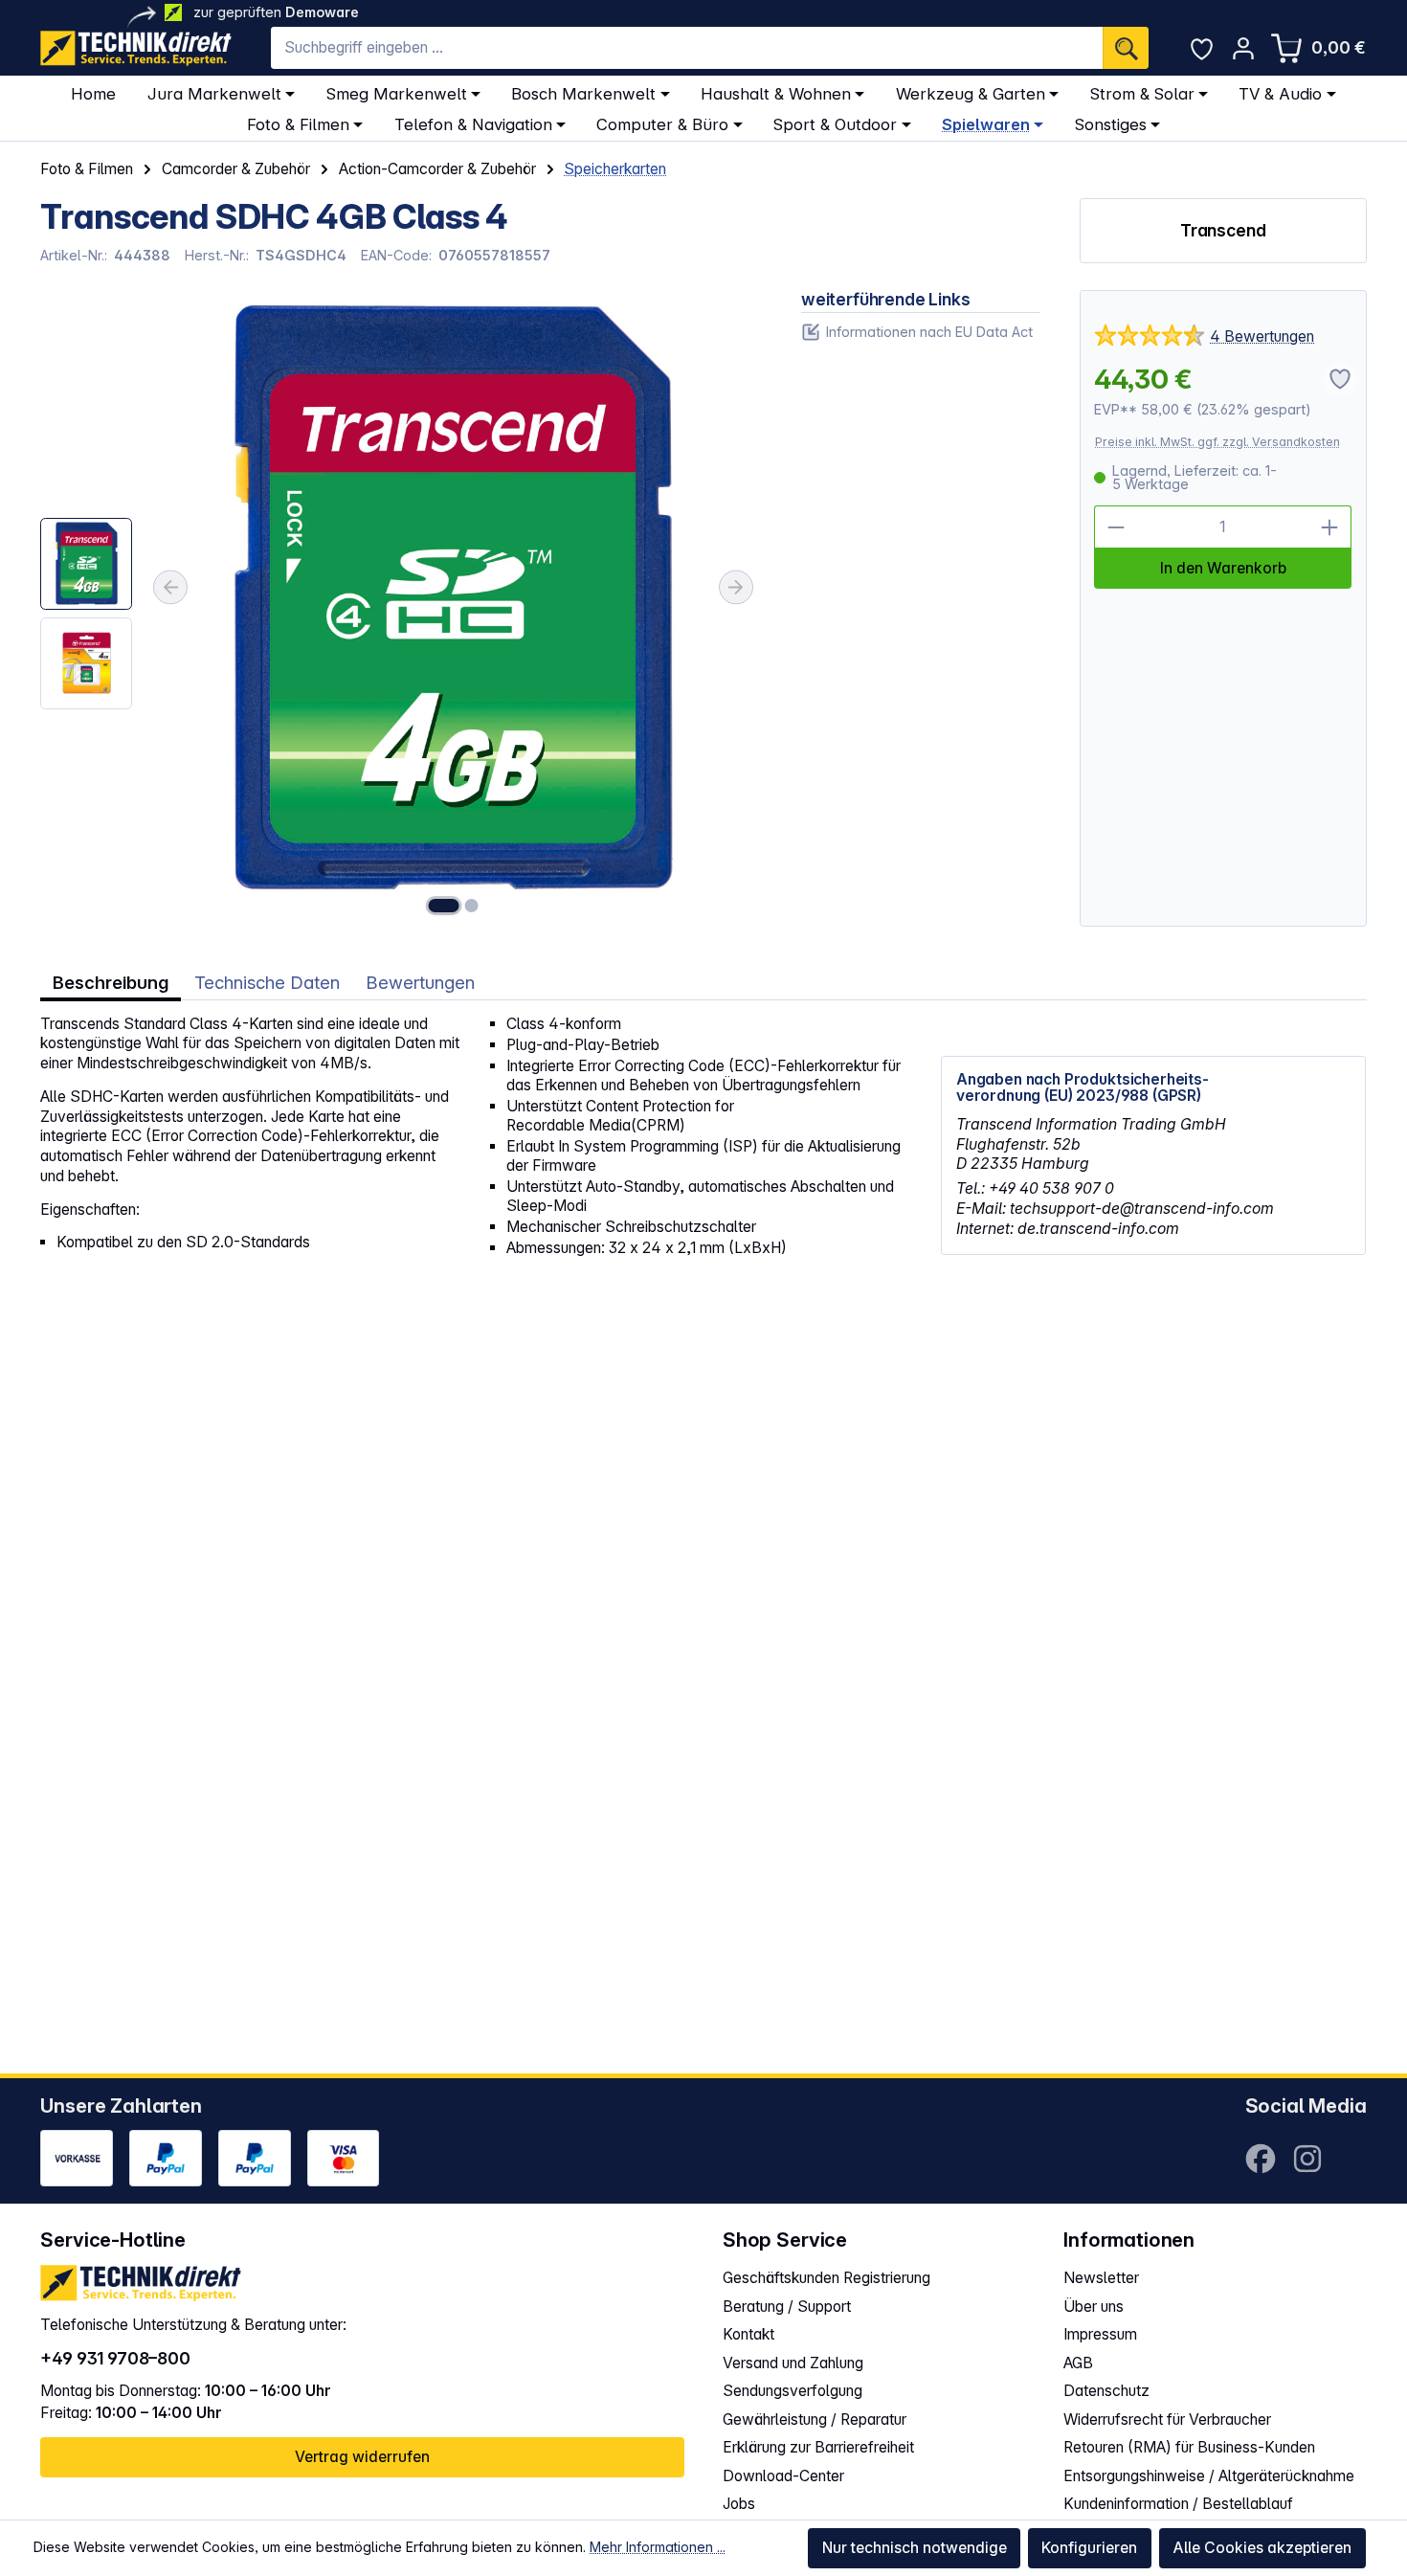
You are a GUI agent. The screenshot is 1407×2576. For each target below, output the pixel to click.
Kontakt (748, 2334)
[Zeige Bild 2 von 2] (472, 906)
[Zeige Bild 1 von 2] (443, 906)
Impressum (1100, 2334)
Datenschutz (1106, 2391)
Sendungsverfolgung (793, 2391)
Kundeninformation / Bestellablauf (1178, 2504)
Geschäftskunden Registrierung (826, 2278)
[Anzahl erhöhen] (1330, 527)
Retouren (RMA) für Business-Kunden (1189, 2447)
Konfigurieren (1089, 2548)
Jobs (739, 2504)
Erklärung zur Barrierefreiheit (818, 2447)
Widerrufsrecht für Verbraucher (1167, 2419)
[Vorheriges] (170, 587)
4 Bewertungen (1262, 336)
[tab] (111, 982)
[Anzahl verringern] (1116, 527)
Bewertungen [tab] (420, 982)
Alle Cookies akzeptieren (1262, 2548)
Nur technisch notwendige (915, 2548)
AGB (1078, 2363)
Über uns (1094, 2307)
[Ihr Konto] (1243, 48)
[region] (401, 609)
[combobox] (687, 48)
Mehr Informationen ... (658, 2547)
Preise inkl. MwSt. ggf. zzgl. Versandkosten (1217, 442)
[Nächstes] (736, 587)
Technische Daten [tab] (267, 982)
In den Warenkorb (1223, 568)
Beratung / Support (787, 2307)
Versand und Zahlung (793, 2363)
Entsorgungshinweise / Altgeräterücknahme (1209, 2476)
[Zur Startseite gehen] (136, 48)
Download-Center (783, 2476)
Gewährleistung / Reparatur (815, 2419)
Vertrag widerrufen (362, 2457)
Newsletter (1101, 2278)
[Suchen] (1126, 48)
